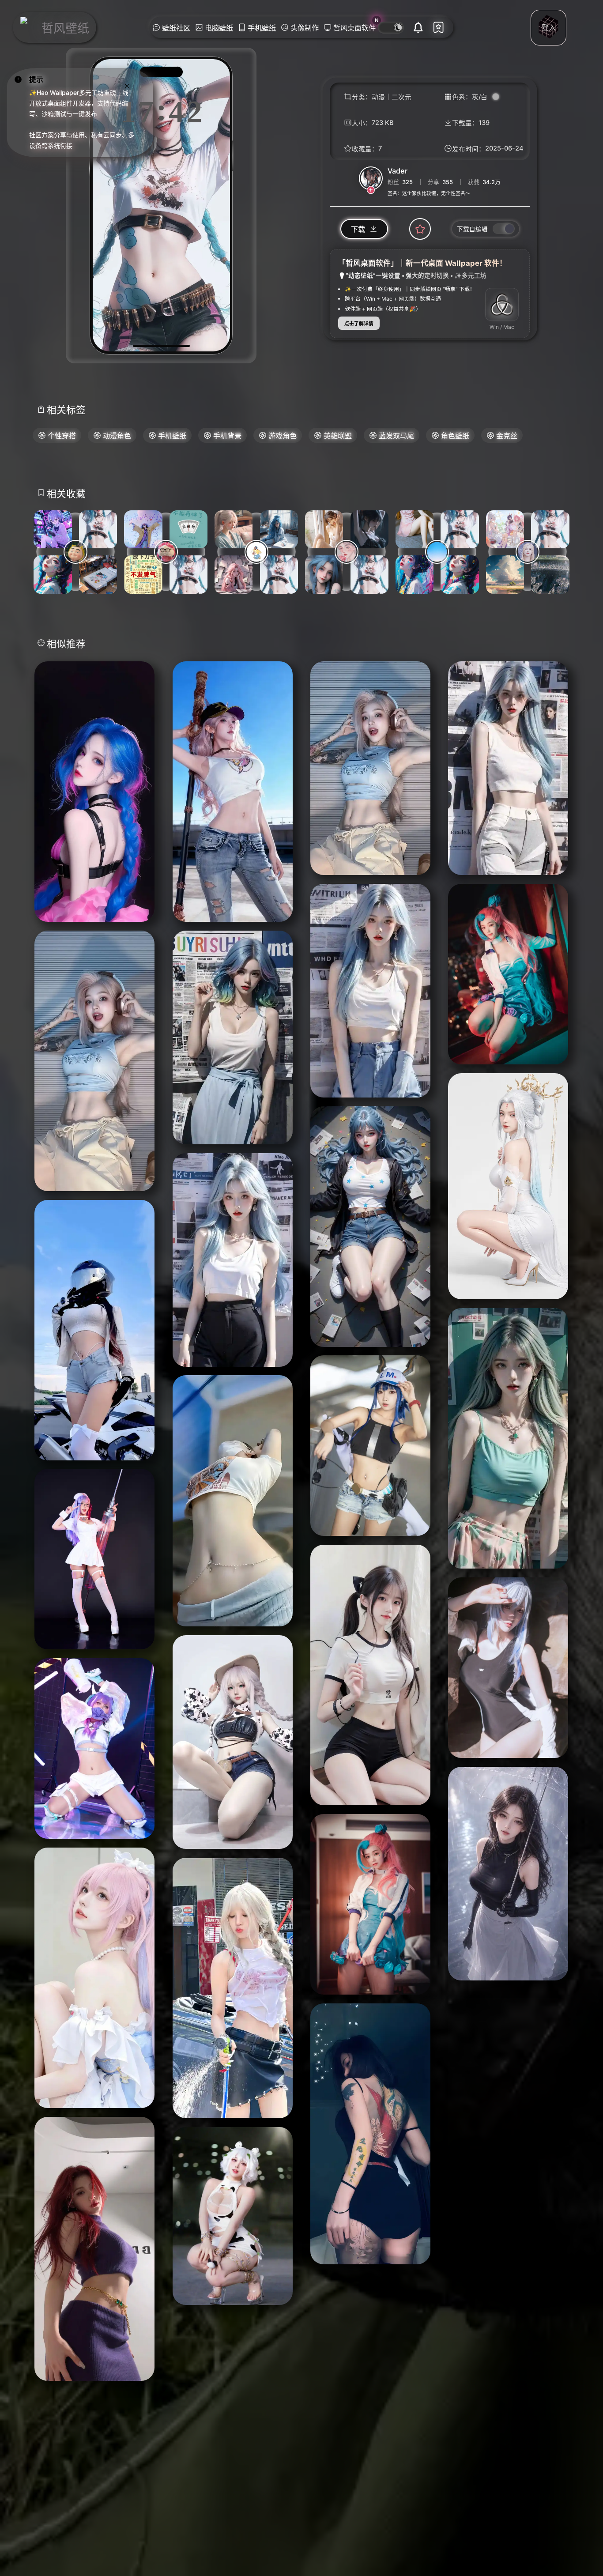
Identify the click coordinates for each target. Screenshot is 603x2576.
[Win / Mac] (502, 305)
